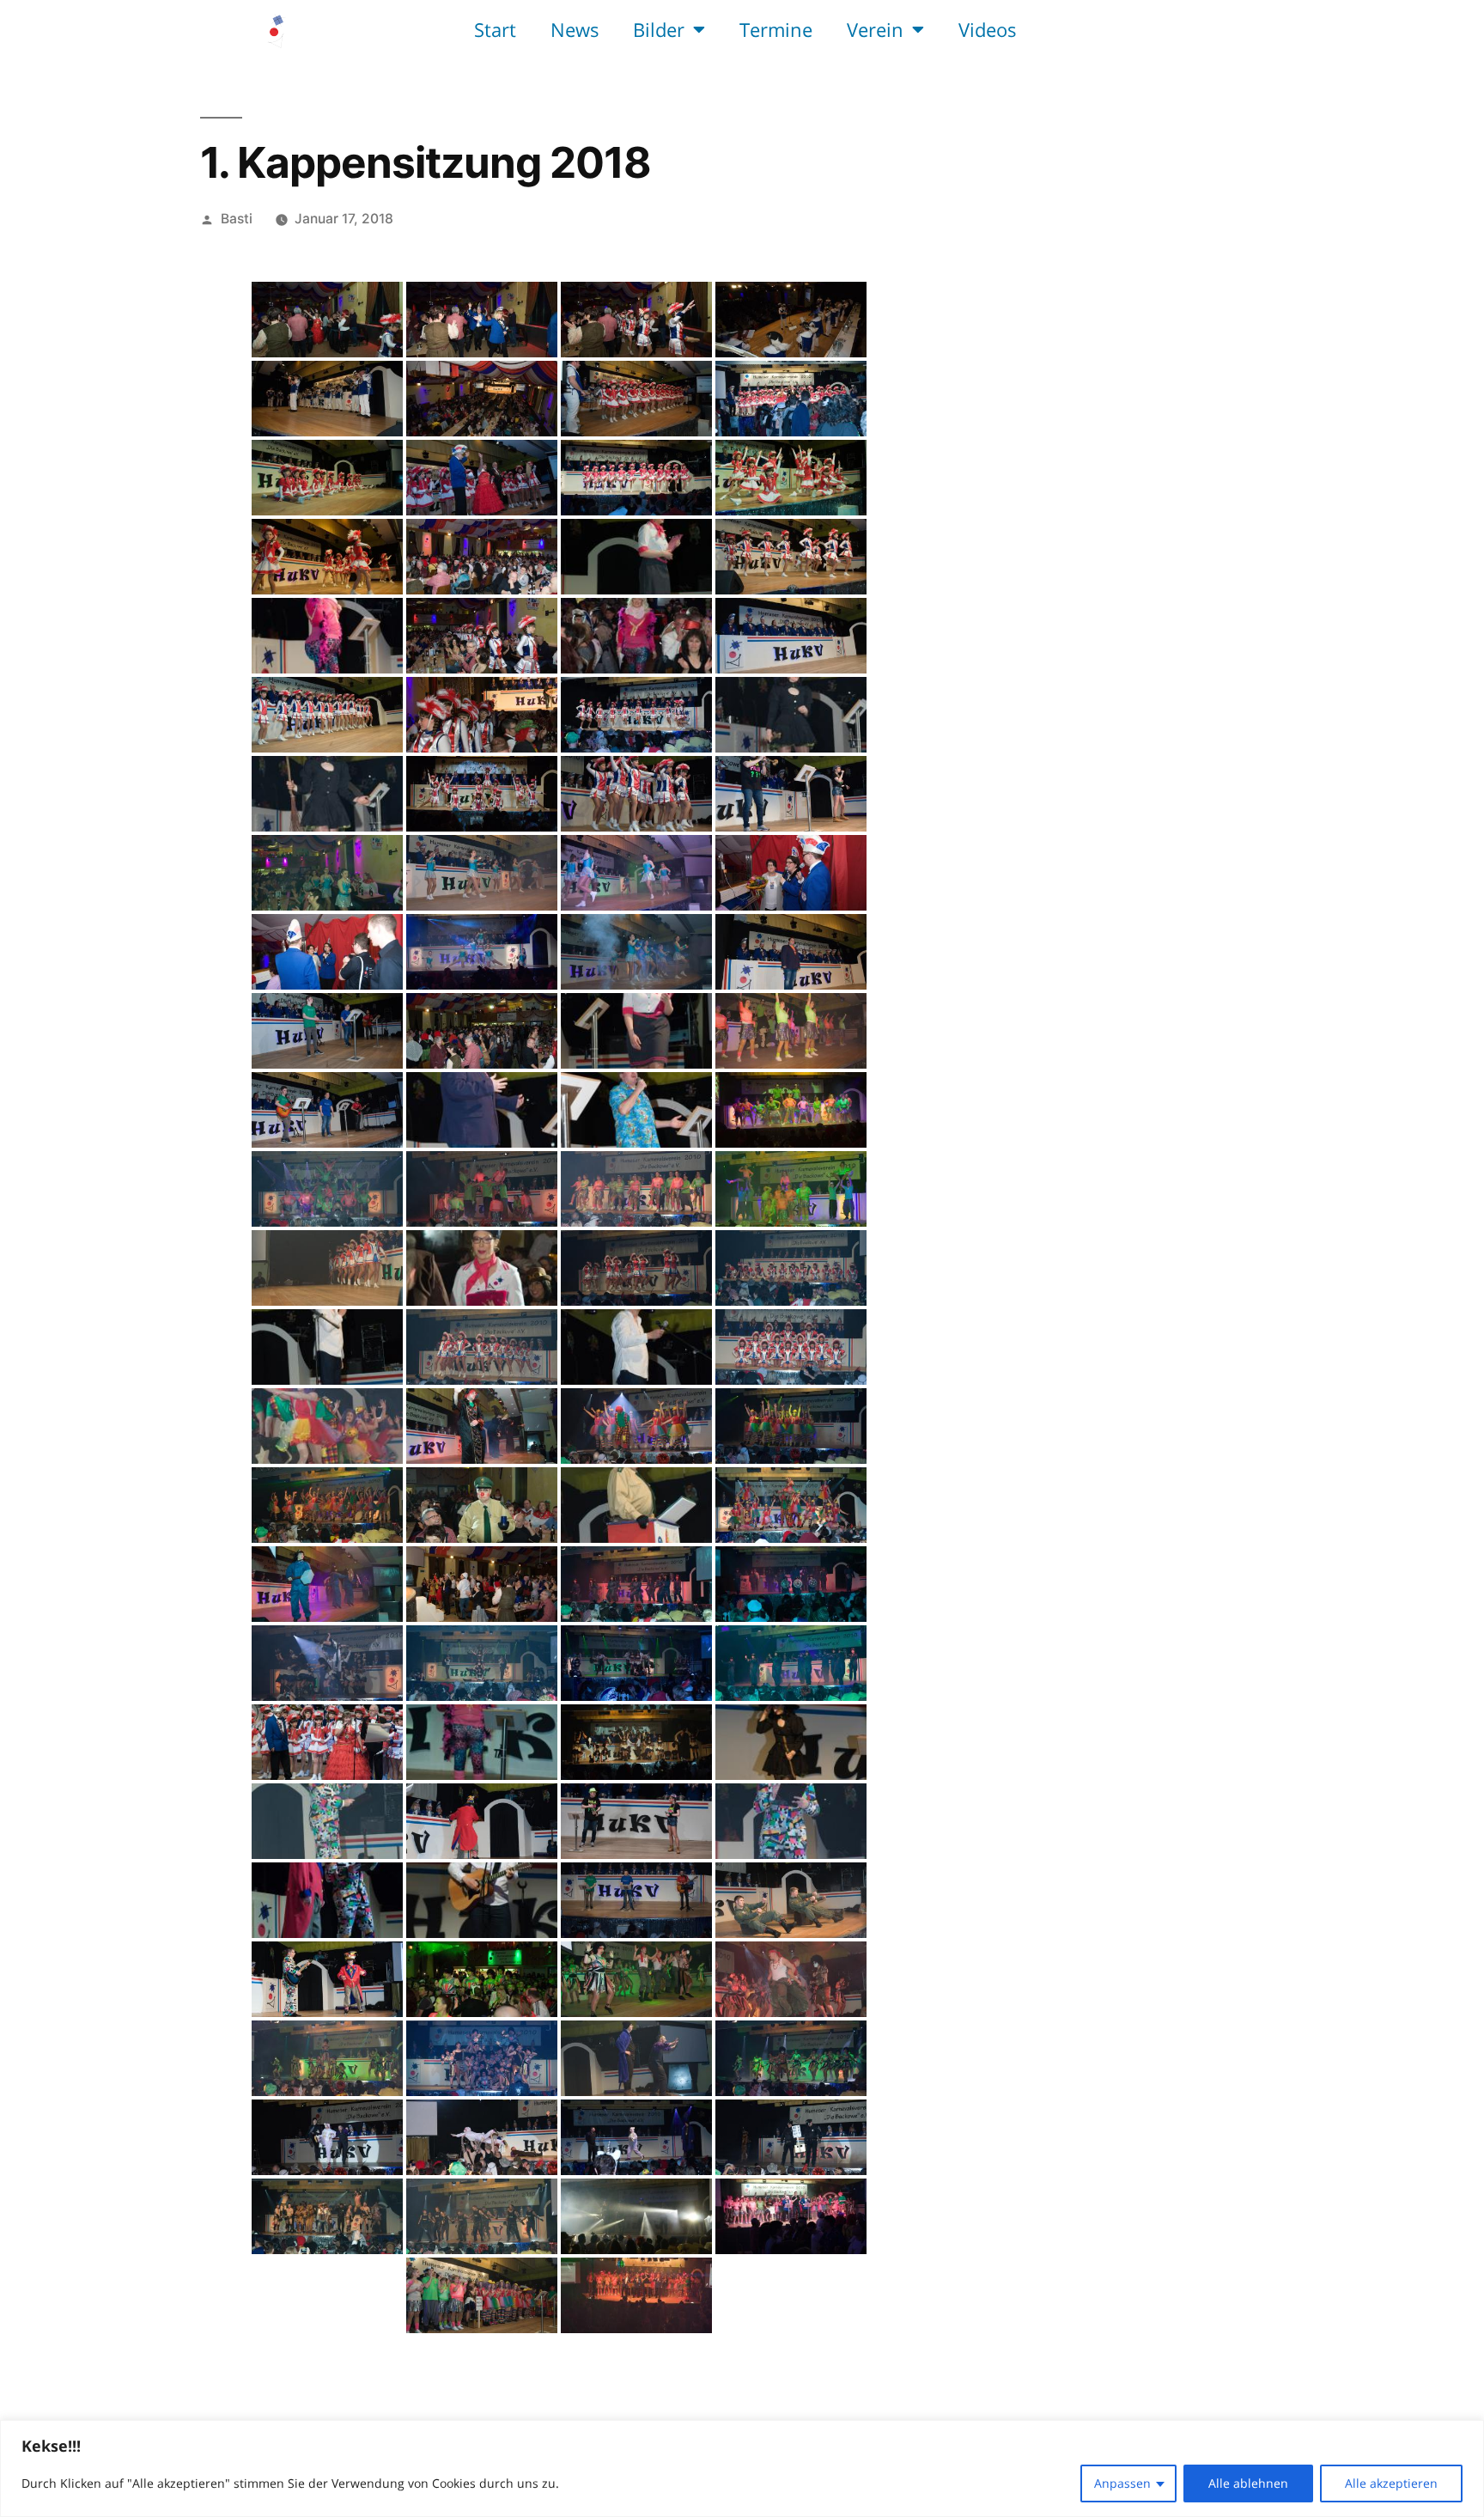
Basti (237, 219)
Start (495, 29)
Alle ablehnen (1248, 2483)
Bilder (659, 29)
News (575, 29)
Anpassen (1122, 2483)
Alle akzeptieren (1391, 2483)
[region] (742, 2468)
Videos (987, 29)
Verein (875, 29)
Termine (776, 29)
